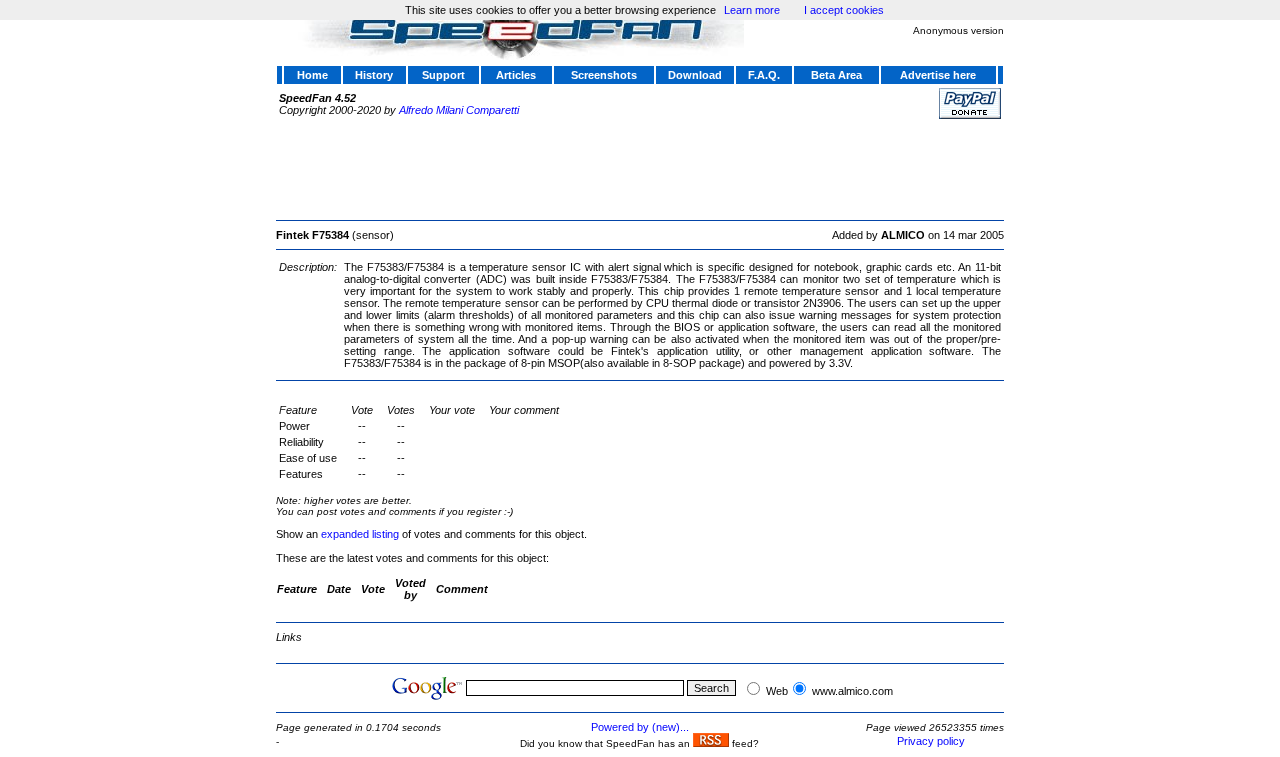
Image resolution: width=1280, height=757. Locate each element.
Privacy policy (931, 741)
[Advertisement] (640, 167)
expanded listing (360, 534)
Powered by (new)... (640, 727)
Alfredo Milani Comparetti (459, 110)
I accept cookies (844, 10)
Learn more (752, 10)
